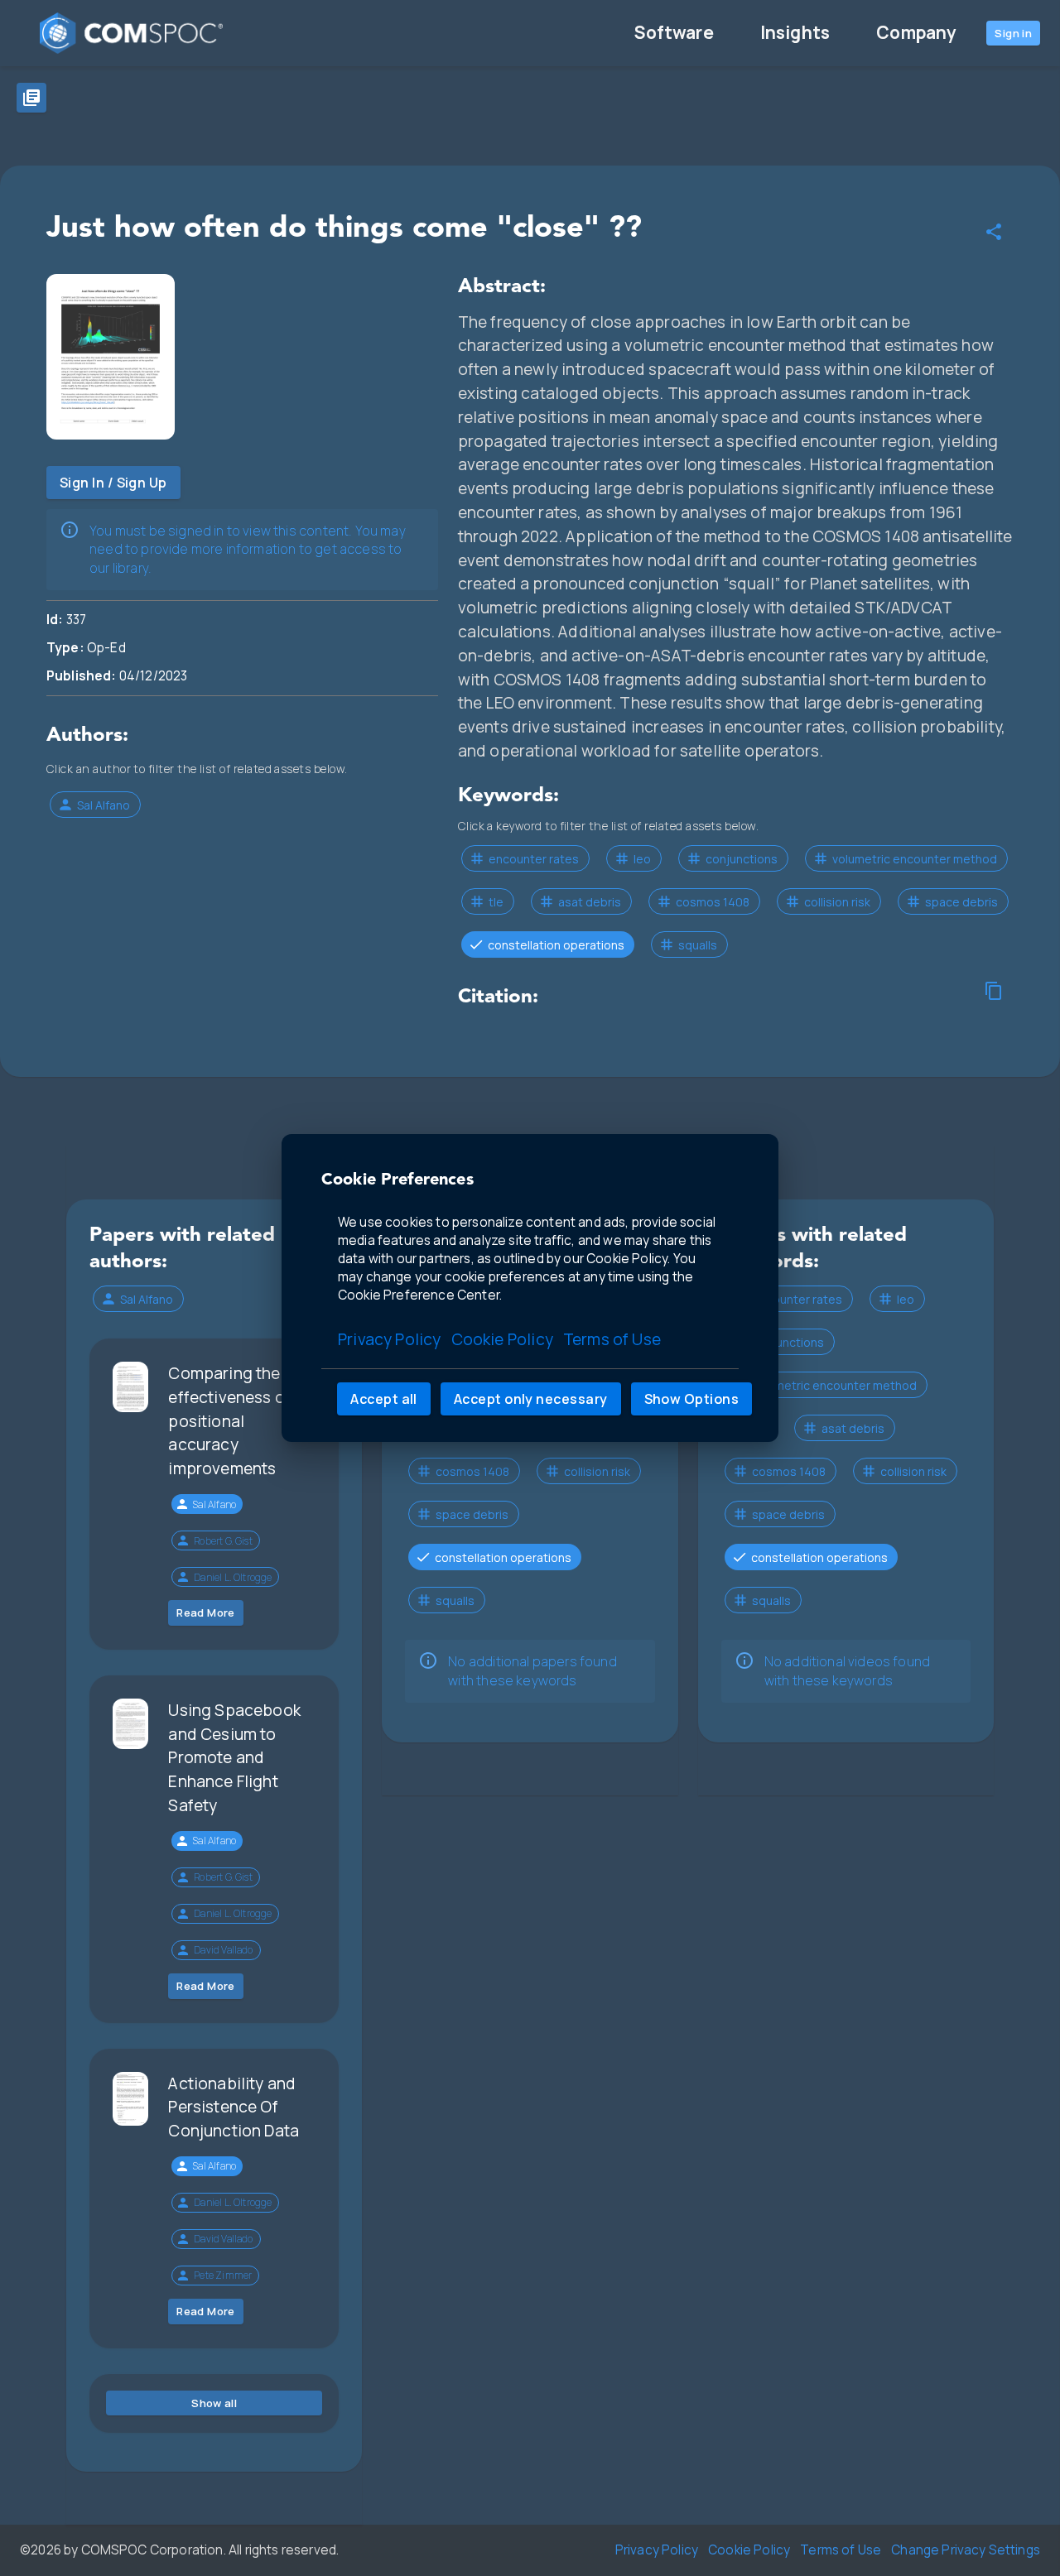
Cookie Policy (502, 1339)
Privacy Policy (390, 1339)
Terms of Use (612, 1339)
